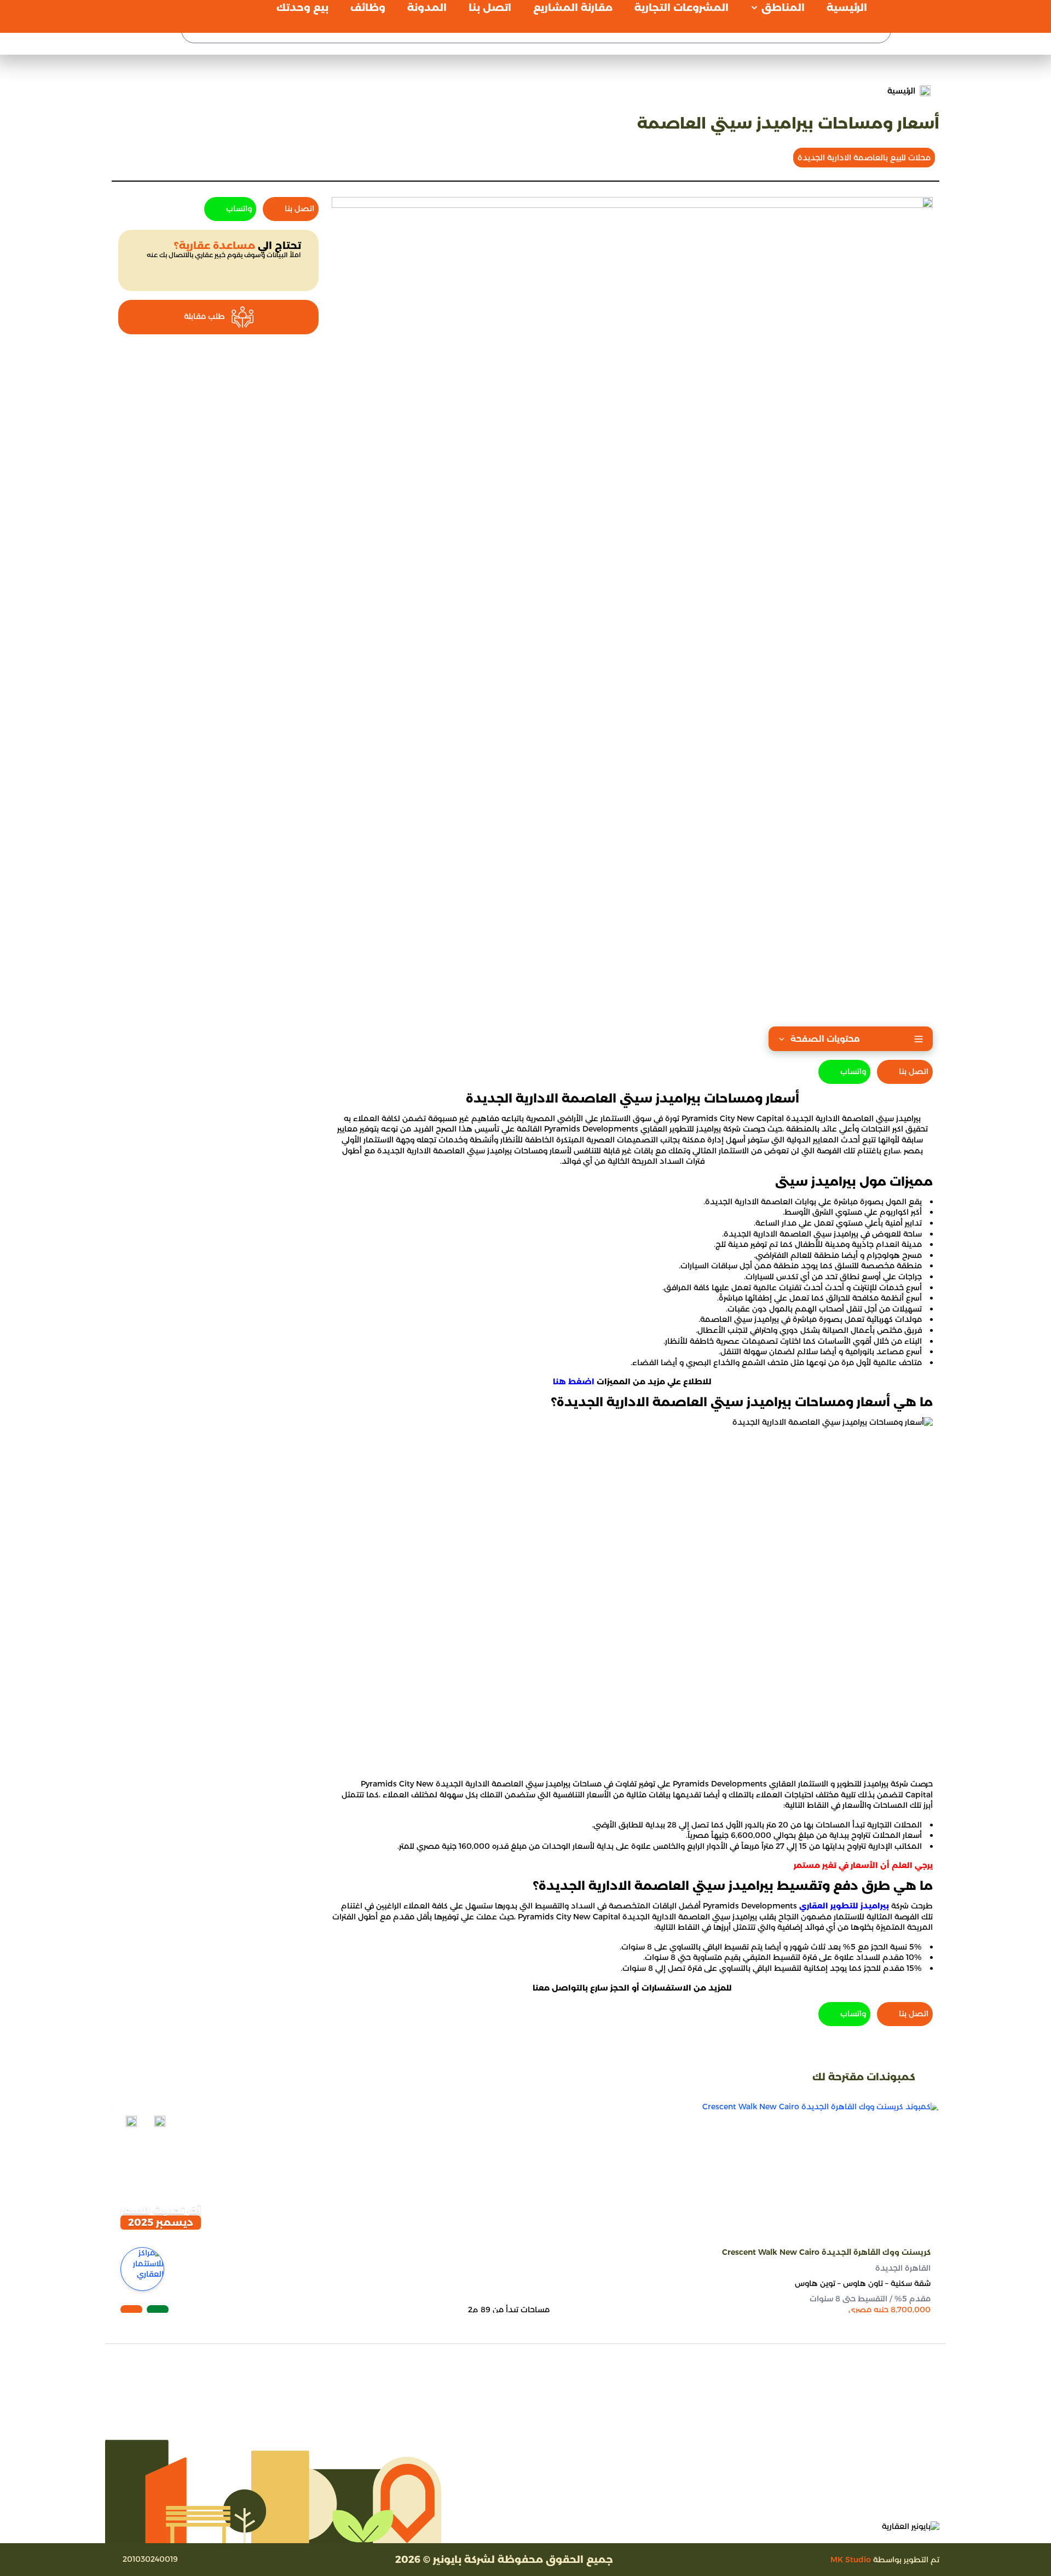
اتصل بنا (914, 1071)
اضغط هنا (574, 1382)
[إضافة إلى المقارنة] (160, 2121)
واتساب (853, 1071)
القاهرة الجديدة (903, 2267)
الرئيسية (901, 91)
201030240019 (150, 2559)
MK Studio (851, 2560)
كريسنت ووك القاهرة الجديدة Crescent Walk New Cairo (826, 2252)
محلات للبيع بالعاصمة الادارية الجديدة (864, 158)
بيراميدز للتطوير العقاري (844, 1906)
